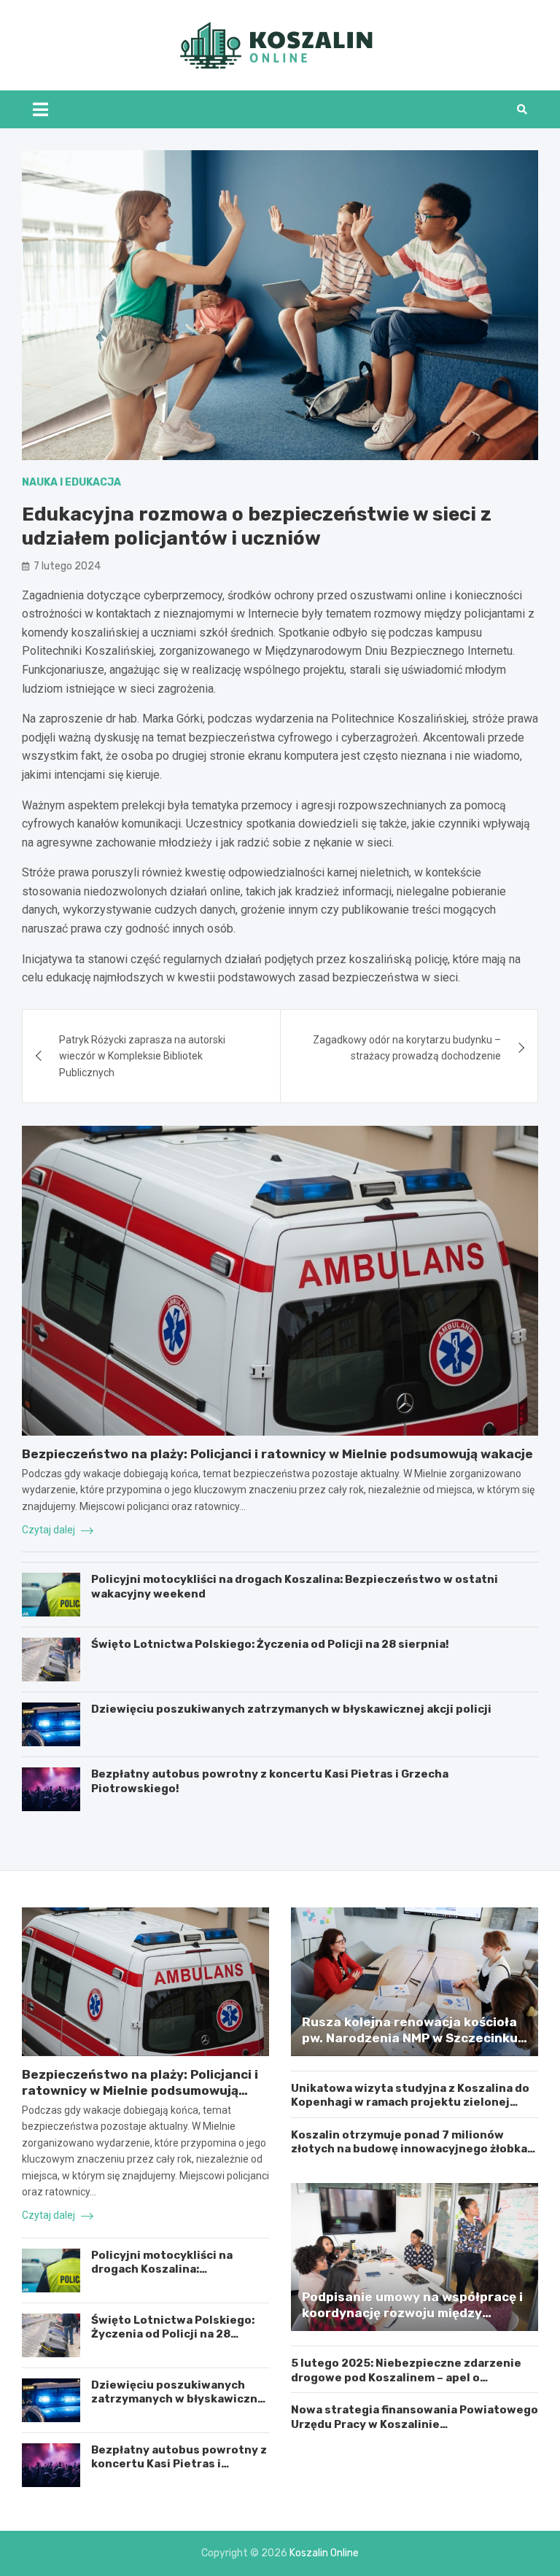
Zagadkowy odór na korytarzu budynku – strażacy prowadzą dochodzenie (407, 1048)
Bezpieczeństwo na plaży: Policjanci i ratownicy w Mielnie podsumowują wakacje (277, 1454)
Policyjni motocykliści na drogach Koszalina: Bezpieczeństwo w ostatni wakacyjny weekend (168, 2277)
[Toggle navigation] (40, 109)
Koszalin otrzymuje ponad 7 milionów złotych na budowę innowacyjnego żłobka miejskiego (409, 2149)
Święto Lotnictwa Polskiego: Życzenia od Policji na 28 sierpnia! (270, 1644)
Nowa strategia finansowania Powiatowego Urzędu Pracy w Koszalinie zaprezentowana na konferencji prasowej (415, 2424)
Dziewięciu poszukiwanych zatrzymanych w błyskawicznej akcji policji (291, 1709)
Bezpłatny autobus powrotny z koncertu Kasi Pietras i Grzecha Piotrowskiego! (179, 2464)
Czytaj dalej (50, 1530)
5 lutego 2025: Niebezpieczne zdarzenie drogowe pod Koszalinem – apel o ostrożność (406, 2377)
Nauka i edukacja (71, 482)
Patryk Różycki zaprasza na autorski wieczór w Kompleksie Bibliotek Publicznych (142, 1056)
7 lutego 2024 (67, 566)
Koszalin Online (324, 2553)
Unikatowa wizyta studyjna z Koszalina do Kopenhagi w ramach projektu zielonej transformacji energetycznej (410, 2102)
